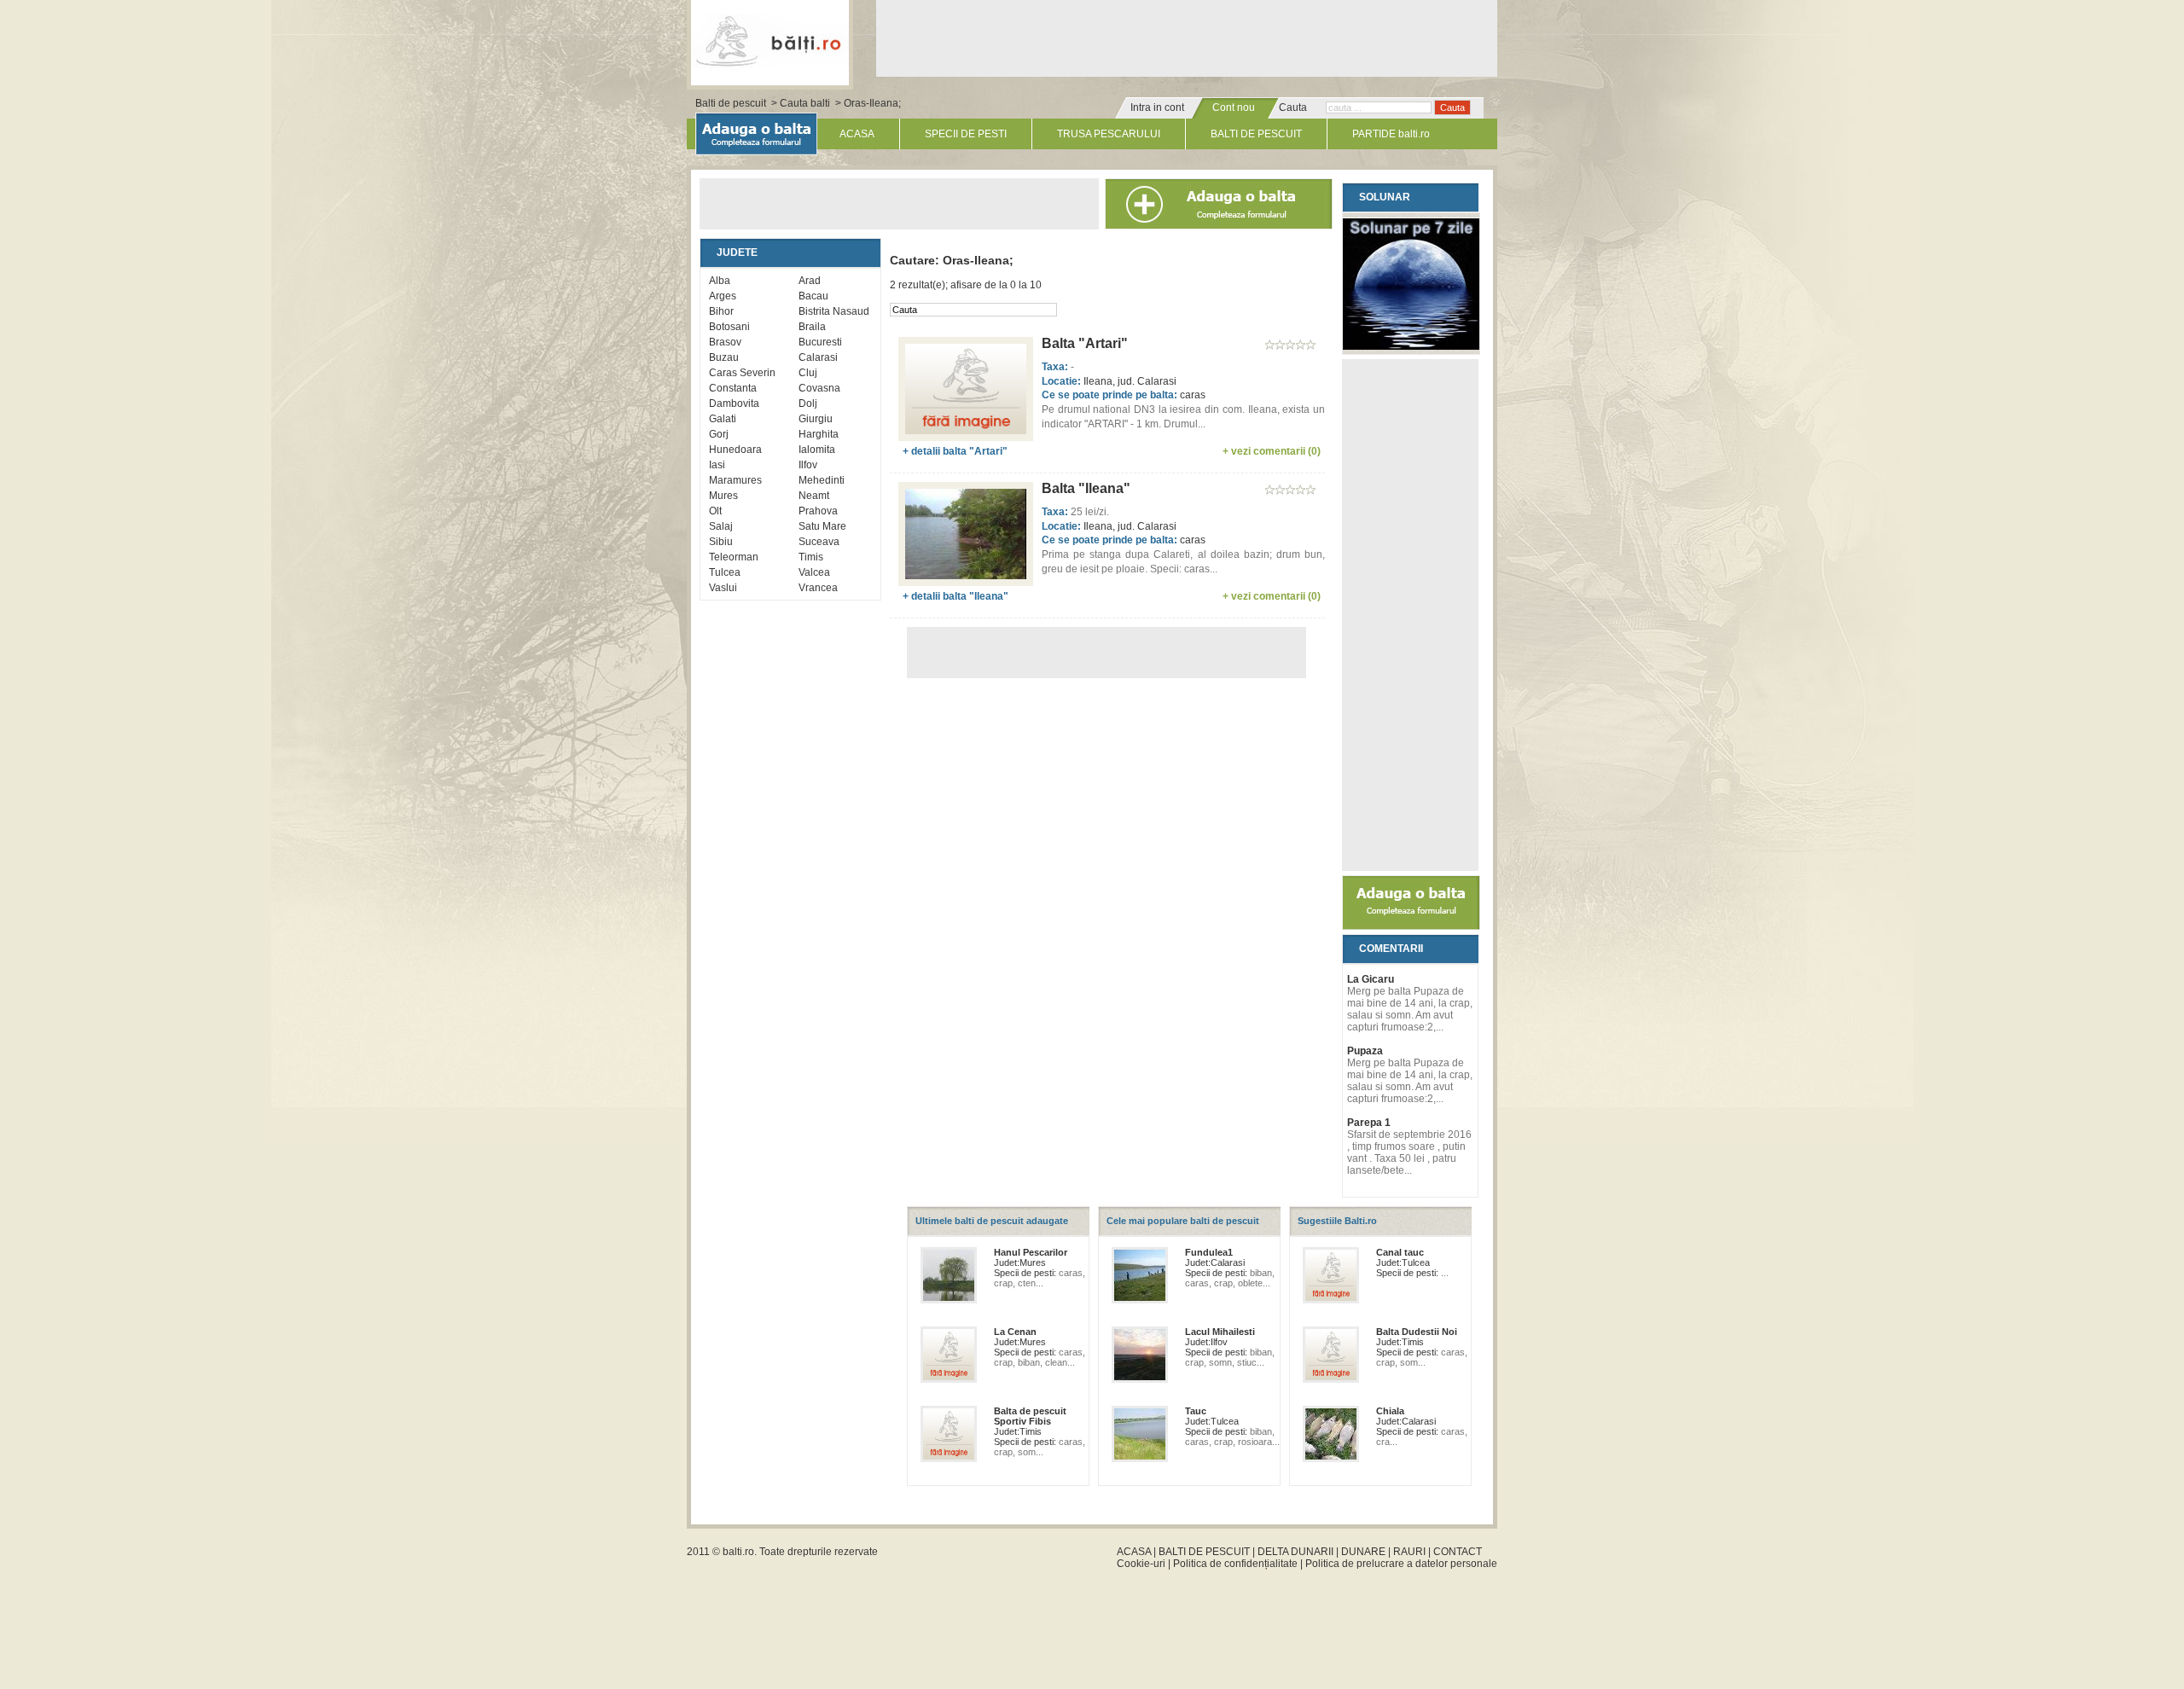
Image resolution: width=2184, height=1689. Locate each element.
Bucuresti (820, 342)
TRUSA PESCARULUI (1109, 134)
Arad (810, 281)
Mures (723, 496)
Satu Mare (822, 526)
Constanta (733, 388)
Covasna (819, 388)
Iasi (717, 465)
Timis (811, 557)
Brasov (725, 342)
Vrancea (818, 588)
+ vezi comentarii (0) (1272, 451)
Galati (723, 419)
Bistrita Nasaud (834, 311)
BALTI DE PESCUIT (1256, 134)
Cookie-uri (1141, 1564)
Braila (812, 327)
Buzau (724, 357)
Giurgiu (816, 419)
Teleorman (734, 557)
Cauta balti (805, 103)
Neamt (814, 496)
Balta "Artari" (1085, 343)
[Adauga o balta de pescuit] (1411, 926)
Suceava (819, 542)
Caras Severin (742, 373)
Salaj (721, 526)
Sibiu (721, 542)
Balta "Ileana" (1086, 488)
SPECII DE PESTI (966, 134)
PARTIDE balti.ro (1391, 134)
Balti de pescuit (731, 103)
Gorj (719, 434)
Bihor (721, 311)
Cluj (808, 373)
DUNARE (1363, 1552)
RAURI (1409, 1552)
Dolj (808, 403)
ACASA (857, 134)
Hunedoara (735, 450)
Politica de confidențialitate (1235, 1564)
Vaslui (723, 588)
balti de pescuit (770, 40)
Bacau (813, 296)
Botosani (729, 327)
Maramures (735, 480)
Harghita (819, 434)
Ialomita (817, 450)
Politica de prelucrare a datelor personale (1401, 1564)
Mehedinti (822, 480)
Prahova (818, 511)
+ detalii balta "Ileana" (955, 596)
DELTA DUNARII (1295, 1552)
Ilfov (808, 465)
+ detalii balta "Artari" (955, 451)
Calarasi (818, 357)
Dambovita (734, 403)
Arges (723, 296)
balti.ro (738, 1552)
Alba (720, 281)
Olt (715, 511)
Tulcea (725, 572)
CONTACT (1458, 1552)
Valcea (814, 572)
